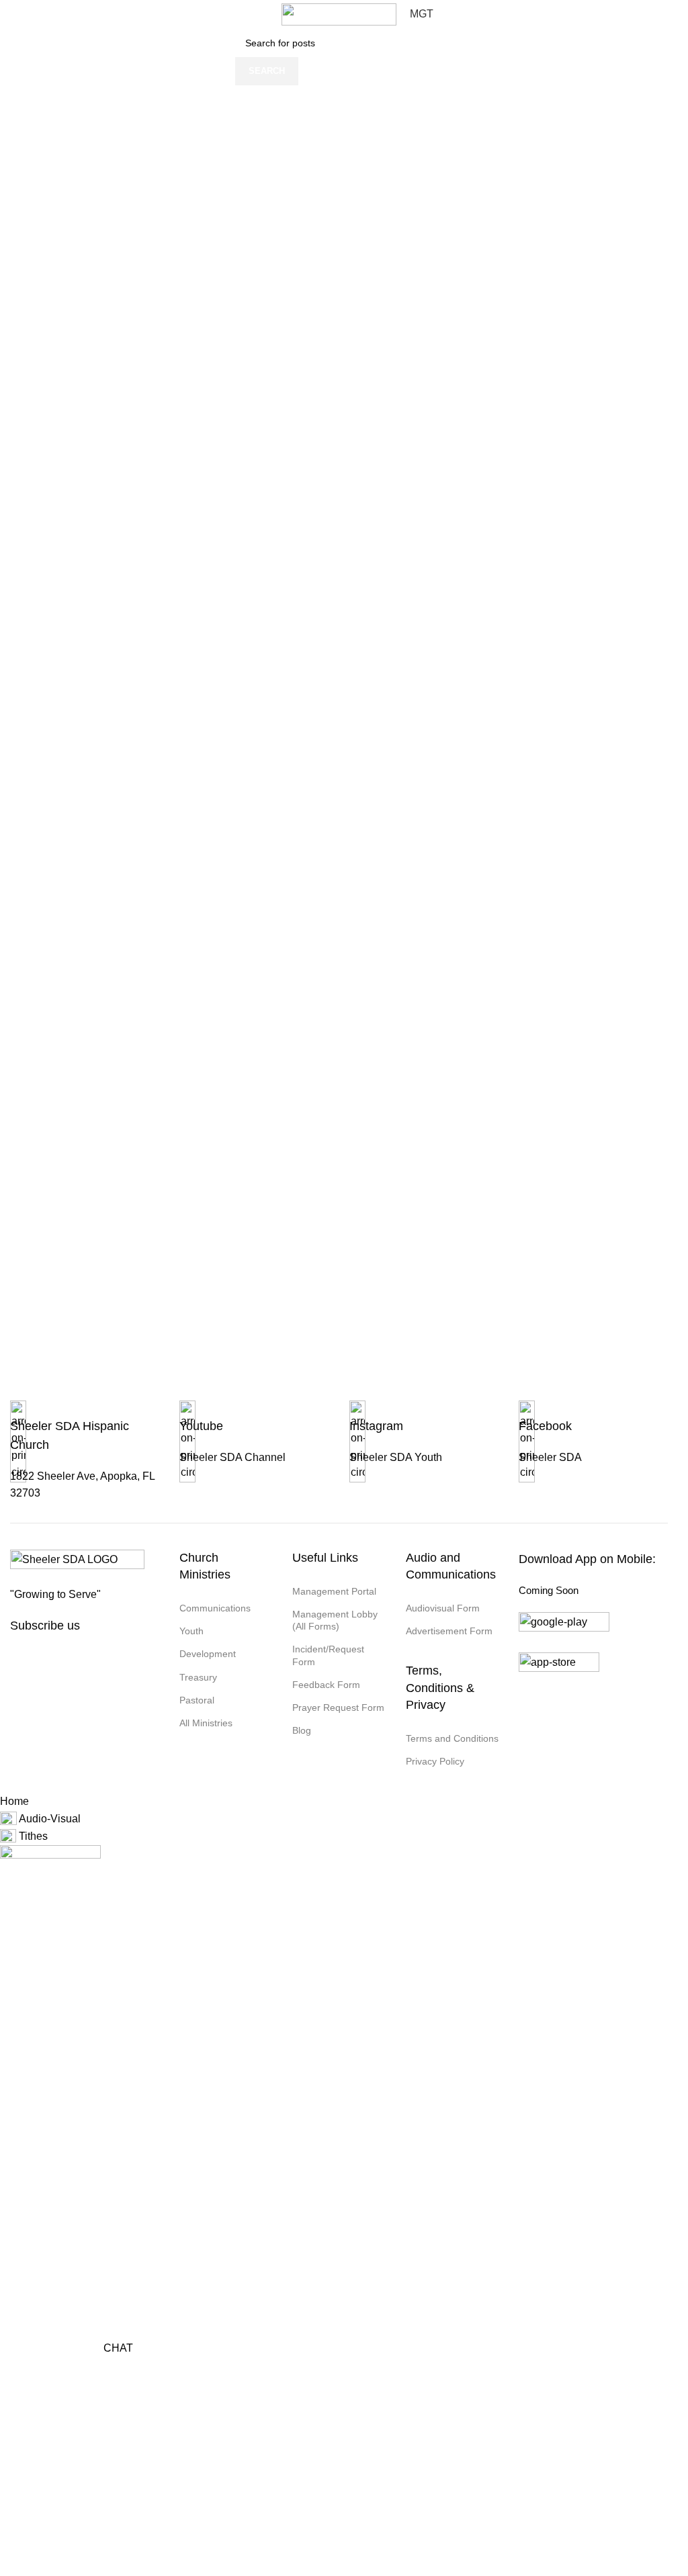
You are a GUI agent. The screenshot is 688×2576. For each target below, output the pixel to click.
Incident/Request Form (328, 1655)
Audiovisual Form (443, 1608)
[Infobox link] (85, 1461)
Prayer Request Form (338, 1707)
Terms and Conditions (452, 1738)
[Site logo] (339, 14)
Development (208, 1654)
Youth (191, 1631)
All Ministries (206, 1723)
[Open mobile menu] (7, 14)
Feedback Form (326, 1685)
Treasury (198, 1677)
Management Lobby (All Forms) (335, 1620)
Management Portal (334, 1591)
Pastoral (197, 1700)
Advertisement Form (449, 1631)
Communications (215, 1608)
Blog (302, 1730)
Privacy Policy (435, 1761)
